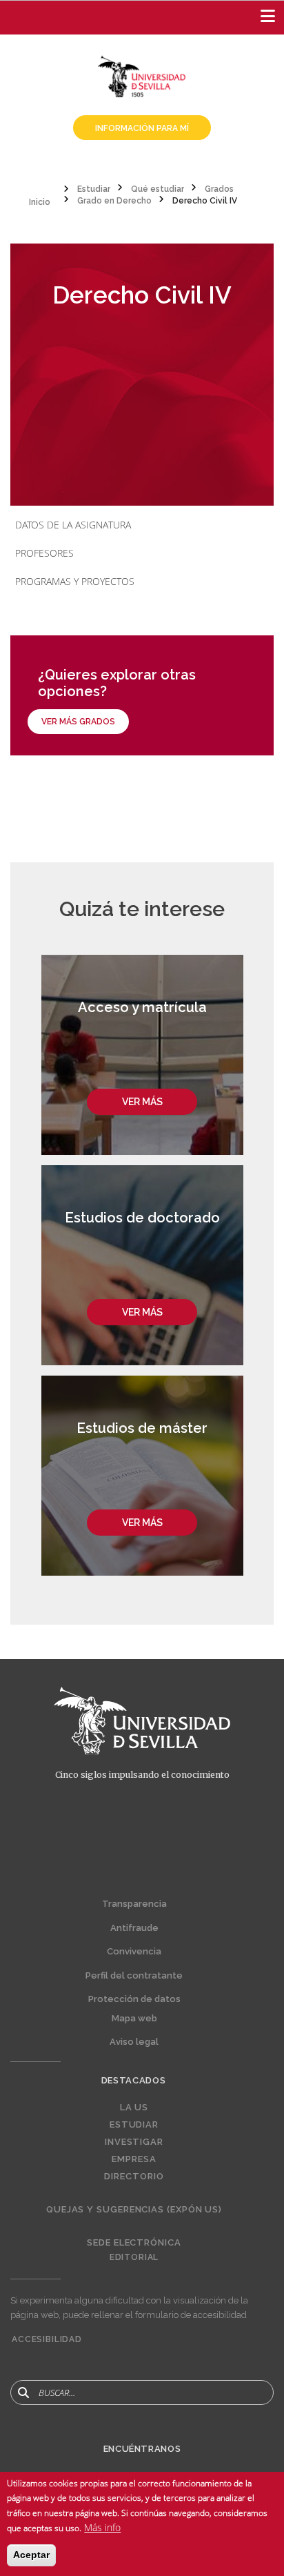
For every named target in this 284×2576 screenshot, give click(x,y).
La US (134, 2108)
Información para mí (142, 128)
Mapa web (134, 2018)
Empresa (134, 2159)
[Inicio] (142, 75)
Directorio (134, 2177)
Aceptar (31, 2555)
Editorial (134, 2257)
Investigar (134, 2142)
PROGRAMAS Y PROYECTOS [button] (75, 581)
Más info (102, 2527)
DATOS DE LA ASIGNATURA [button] (73, 525)
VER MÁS (142, 1102)
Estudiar (134, 2125)
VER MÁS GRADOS (78, 722)
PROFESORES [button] (44, 553)
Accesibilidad (47, 2339)
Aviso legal (134, 2042)
